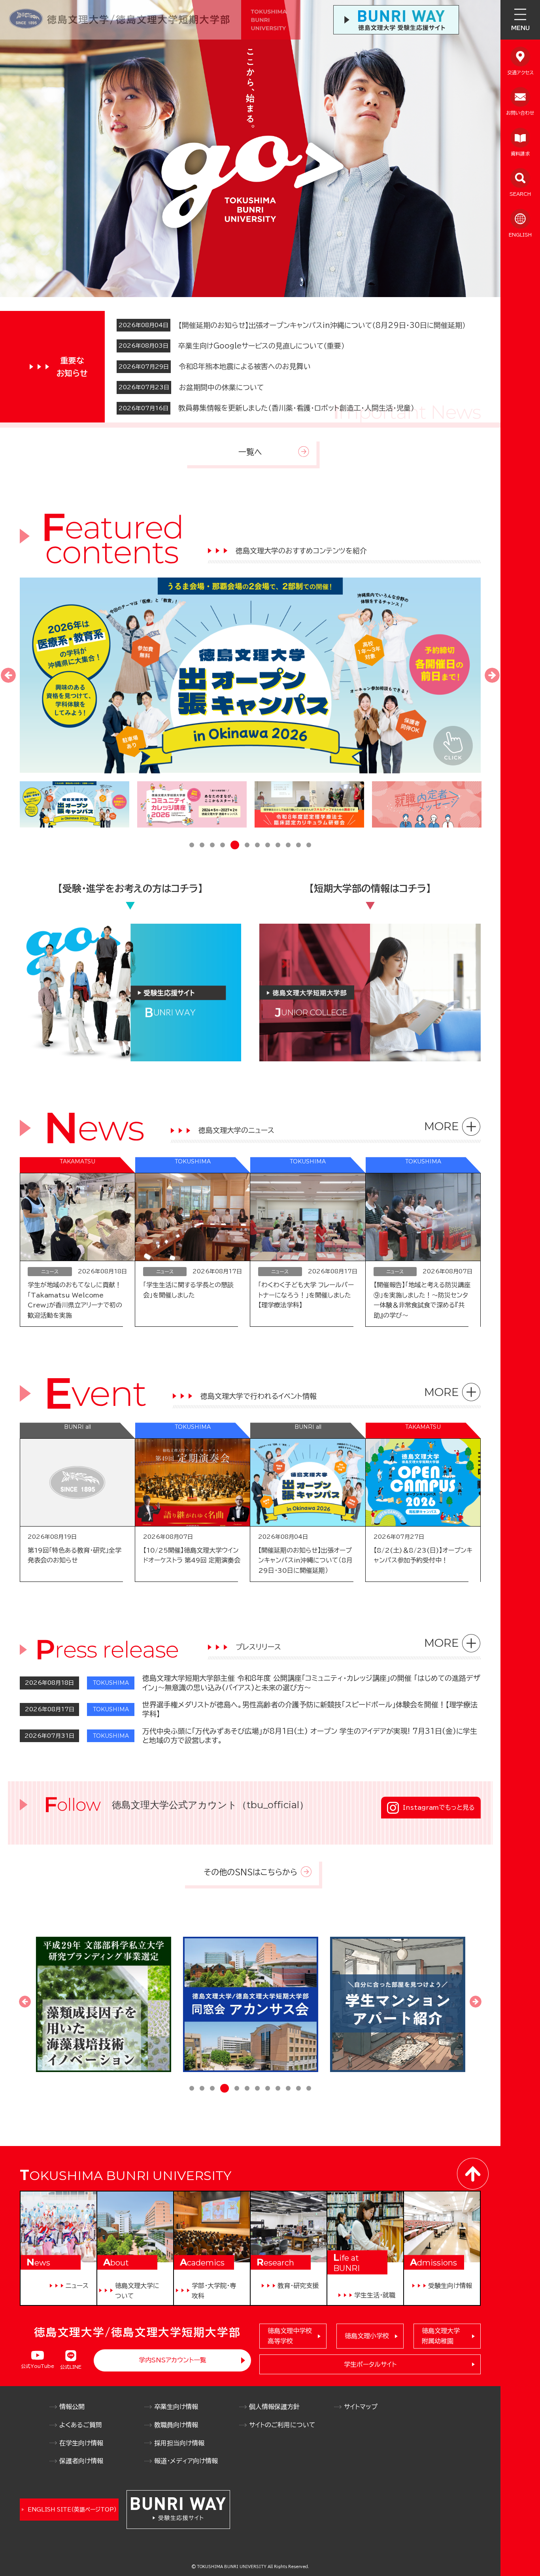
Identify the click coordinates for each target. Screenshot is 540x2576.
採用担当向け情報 (179, 2443)
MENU (520, 28)
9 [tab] (278, 846)
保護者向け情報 (81, 2461)
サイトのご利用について (282, 2425)
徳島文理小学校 (367, 2336)
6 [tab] (245, 845)
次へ (492, 675)
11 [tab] (298, 846)
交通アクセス (520, 72)
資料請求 (520, 153)
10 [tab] (288, 846)
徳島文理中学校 (290, 2336)
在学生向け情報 (81, 2443)
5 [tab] (233, 846)
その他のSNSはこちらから (250, 1872)
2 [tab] (202, 846)
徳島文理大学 (441, 2336)
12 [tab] (309, 846)
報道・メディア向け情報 (186, 2461)
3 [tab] (212, 846)
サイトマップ (361, 2407)
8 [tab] (268, 846)
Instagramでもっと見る (439, 1807)
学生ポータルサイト (370, 2364)
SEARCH (520, 194)
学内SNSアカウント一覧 (173, 2360)
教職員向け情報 (176, 2425)
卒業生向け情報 (176, 2407)
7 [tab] (257, 846)
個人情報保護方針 (274, 2407)
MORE (442, 1126)
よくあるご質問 (81, 2425)
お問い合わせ (520, 113)
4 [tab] (223, 846)
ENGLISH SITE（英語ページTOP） (72, 2510)
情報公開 (72, 2407)
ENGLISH (520, 235)
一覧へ (250, 452)
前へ (8, 675)
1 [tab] (192, 846)
